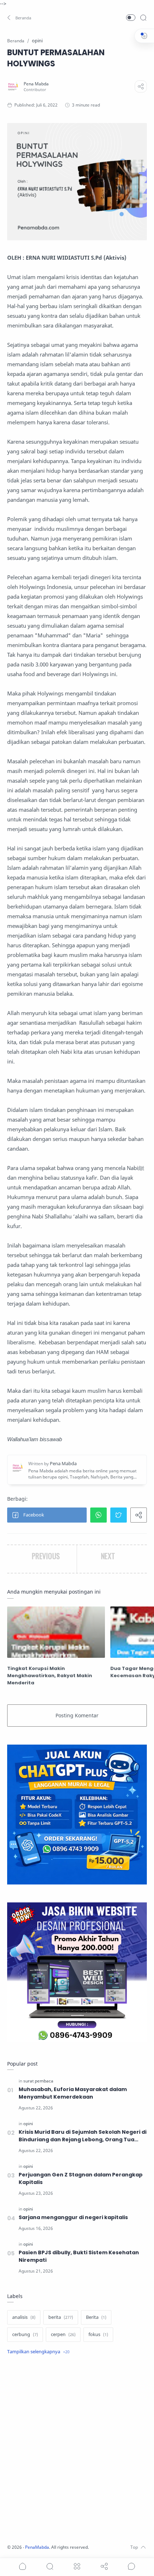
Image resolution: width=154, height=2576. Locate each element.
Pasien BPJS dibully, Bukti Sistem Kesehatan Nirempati (79, 2256)
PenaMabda (37, 2547)
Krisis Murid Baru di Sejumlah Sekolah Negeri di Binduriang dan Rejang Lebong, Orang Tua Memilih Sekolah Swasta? (83, 2136)
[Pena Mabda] (36, 84)
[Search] (143, 18)
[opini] (28, 2124)
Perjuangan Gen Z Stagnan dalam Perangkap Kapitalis (81, 2178)
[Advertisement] (77, 2450)
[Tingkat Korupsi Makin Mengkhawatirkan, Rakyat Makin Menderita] (56, 1632)
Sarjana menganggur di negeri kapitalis (73, 2217)
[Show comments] (131, 2566)
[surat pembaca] (38, 2081)
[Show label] (38, 2352)
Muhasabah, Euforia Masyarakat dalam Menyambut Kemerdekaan (73, 2093)
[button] (20, 18)
